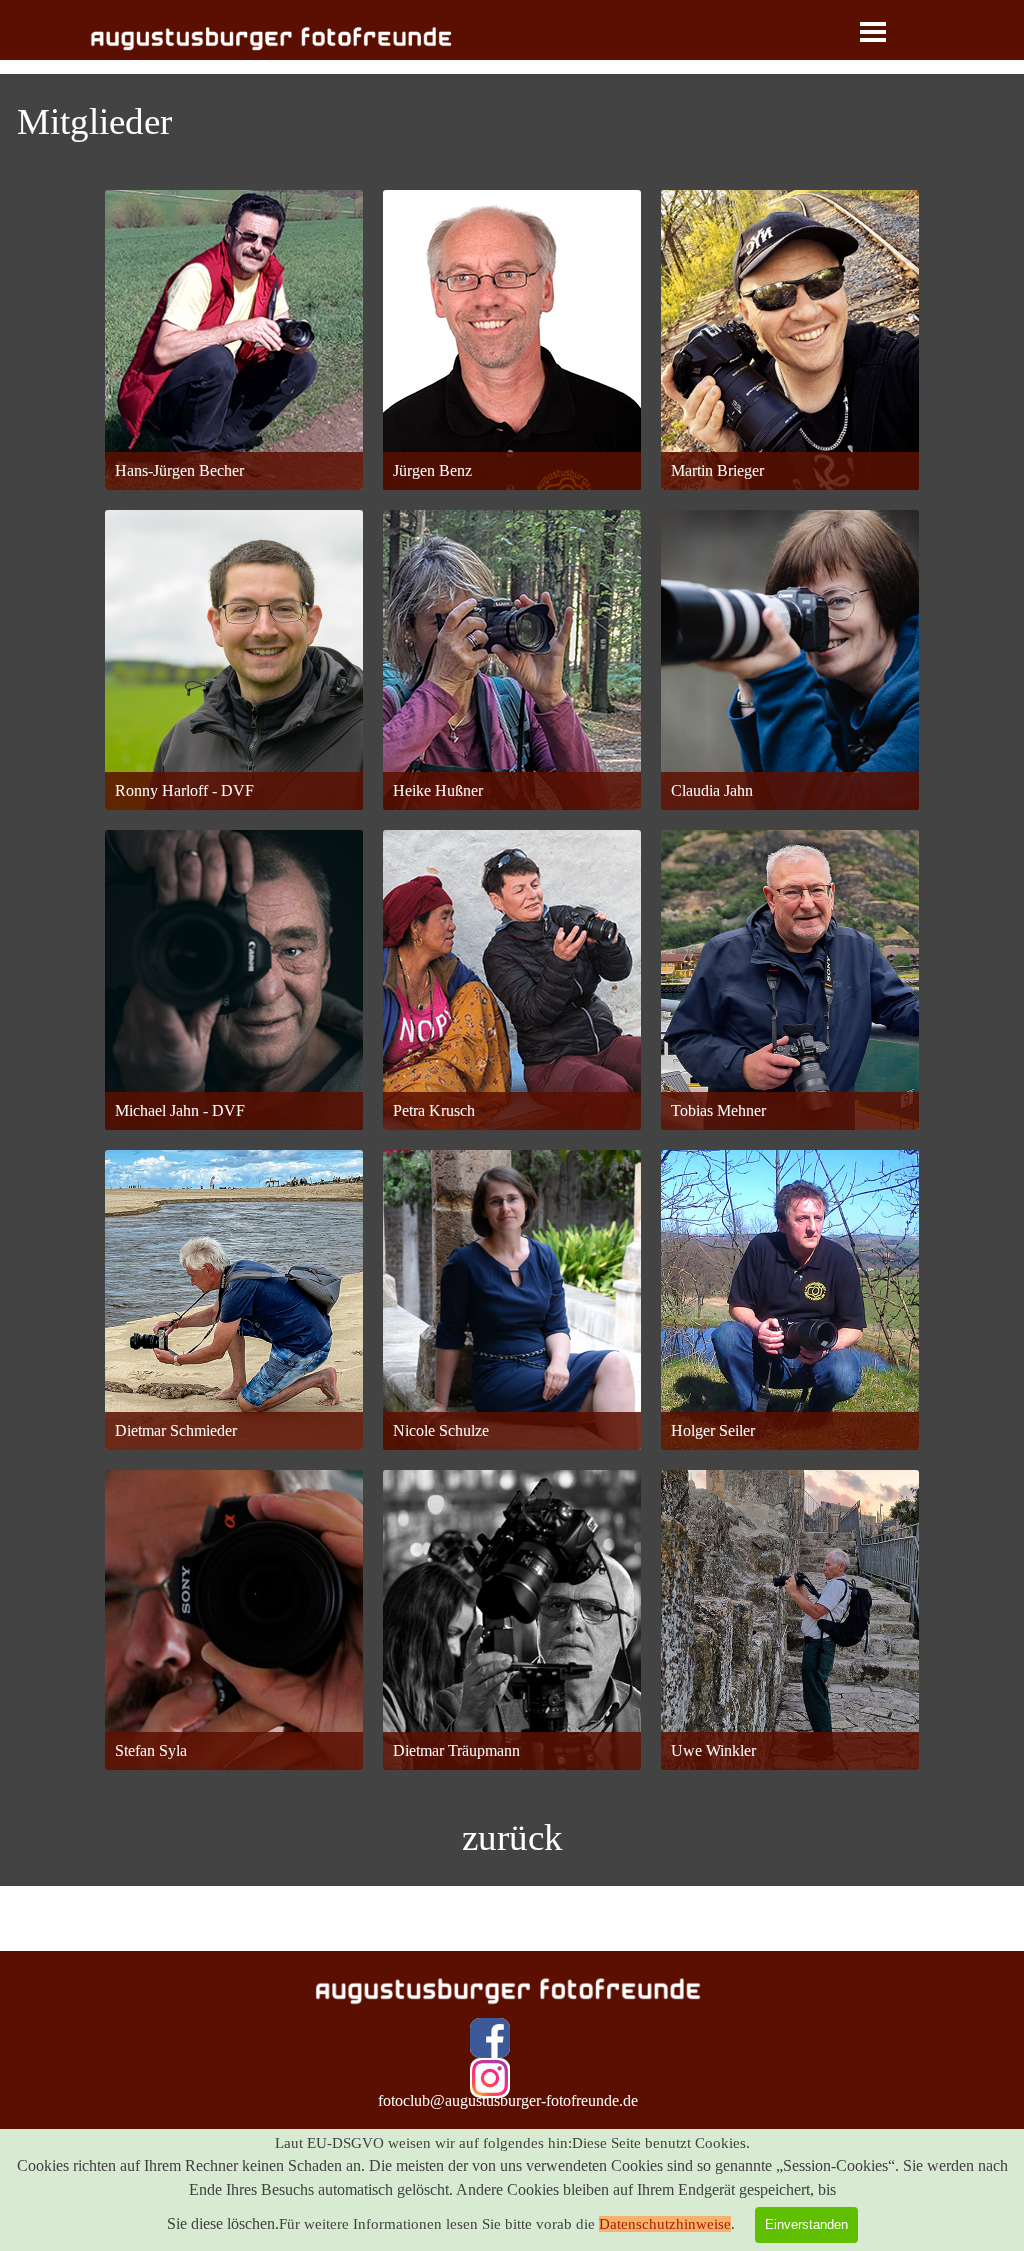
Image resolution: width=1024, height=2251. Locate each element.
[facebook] (490, 2038)
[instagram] (490, 2078)
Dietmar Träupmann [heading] (512, 1503)
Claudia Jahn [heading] (790, 545)
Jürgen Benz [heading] (512, 225)
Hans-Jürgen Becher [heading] (234, 239)
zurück (512, 1837)
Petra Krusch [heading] (512, 887)
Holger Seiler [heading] (790, 1199)
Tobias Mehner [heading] (790, 856)
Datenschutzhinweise (665, 2224)
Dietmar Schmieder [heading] (234, 1191)
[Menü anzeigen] (873, 32)
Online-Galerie (234, 430)
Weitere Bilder (512, 1395)
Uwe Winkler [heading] (790, 1496)
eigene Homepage (512, 443)
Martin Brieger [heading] (790, 239)
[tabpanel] (512, 122)
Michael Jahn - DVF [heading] (234, 856)
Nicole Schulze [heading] (512, 1193)
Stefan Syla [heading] (234, 1496)
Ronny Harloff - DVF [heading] (234, 567)
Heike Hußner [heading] (512, 543)
